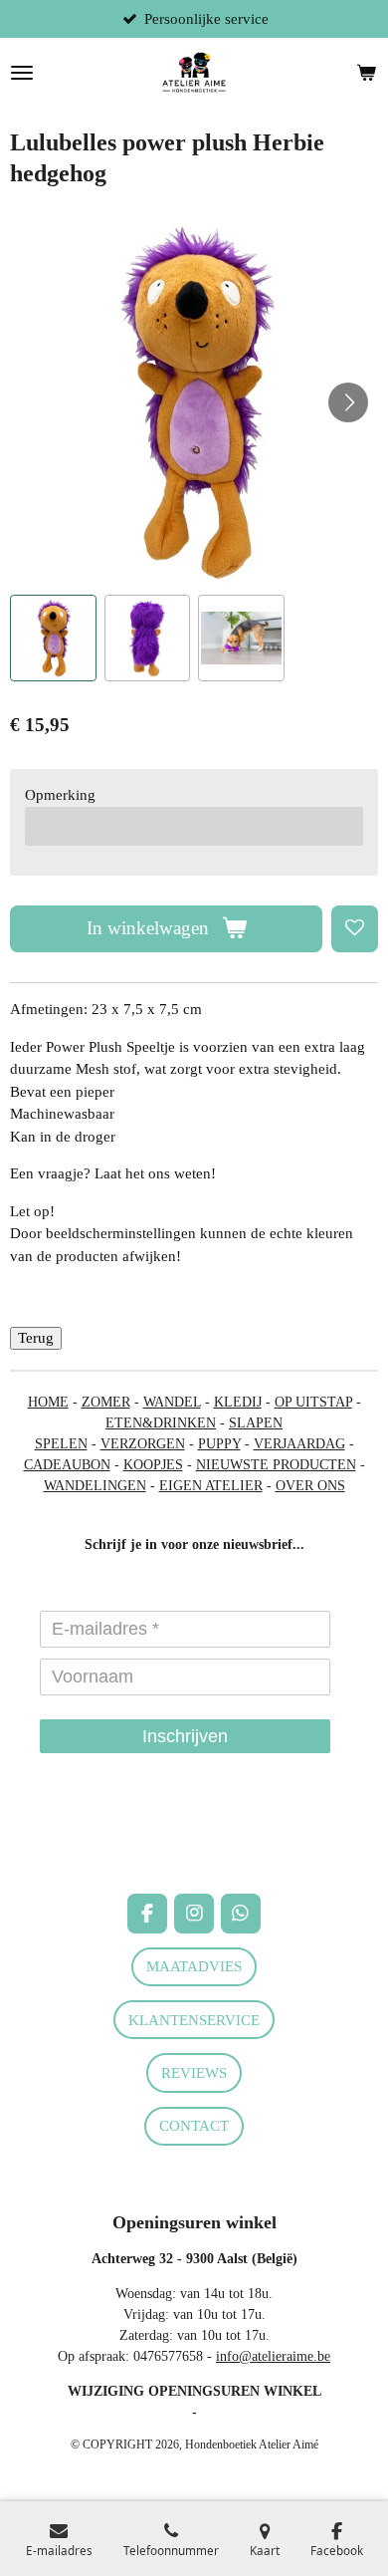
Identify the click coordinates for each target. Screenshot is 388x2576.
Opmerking (60, 795)
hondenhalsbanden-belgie (81, 1820)
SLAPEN (256, 1423)
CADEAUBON (67, 1465)
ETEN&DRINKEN (161, 1423)
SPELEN (61, 1444)
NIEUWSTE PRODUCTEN (276, 1465)
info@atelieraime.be (273, 2356)
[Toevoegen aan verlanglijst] (355, 929)
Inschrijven (185, 1736)
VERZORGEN (143, 1444)
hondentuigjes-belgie (68, 1841)
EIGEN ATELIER (211, 1486)
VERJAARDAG (299, 1444)
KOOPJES (153, 1465)
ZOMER (106, 1402)
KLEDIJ (238, 1402)
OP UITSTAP (313, 1402)
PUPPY (219, 1444)
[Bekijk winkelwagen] (366, 73)
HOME (48, 1402)
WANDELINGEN (95, 1486)
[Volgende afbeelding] (348, 402)
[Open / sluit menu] (22, 73)
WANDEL (172, 1402)
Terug (36, 1338)
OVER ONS (310, 1486)
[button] (53, 638)
